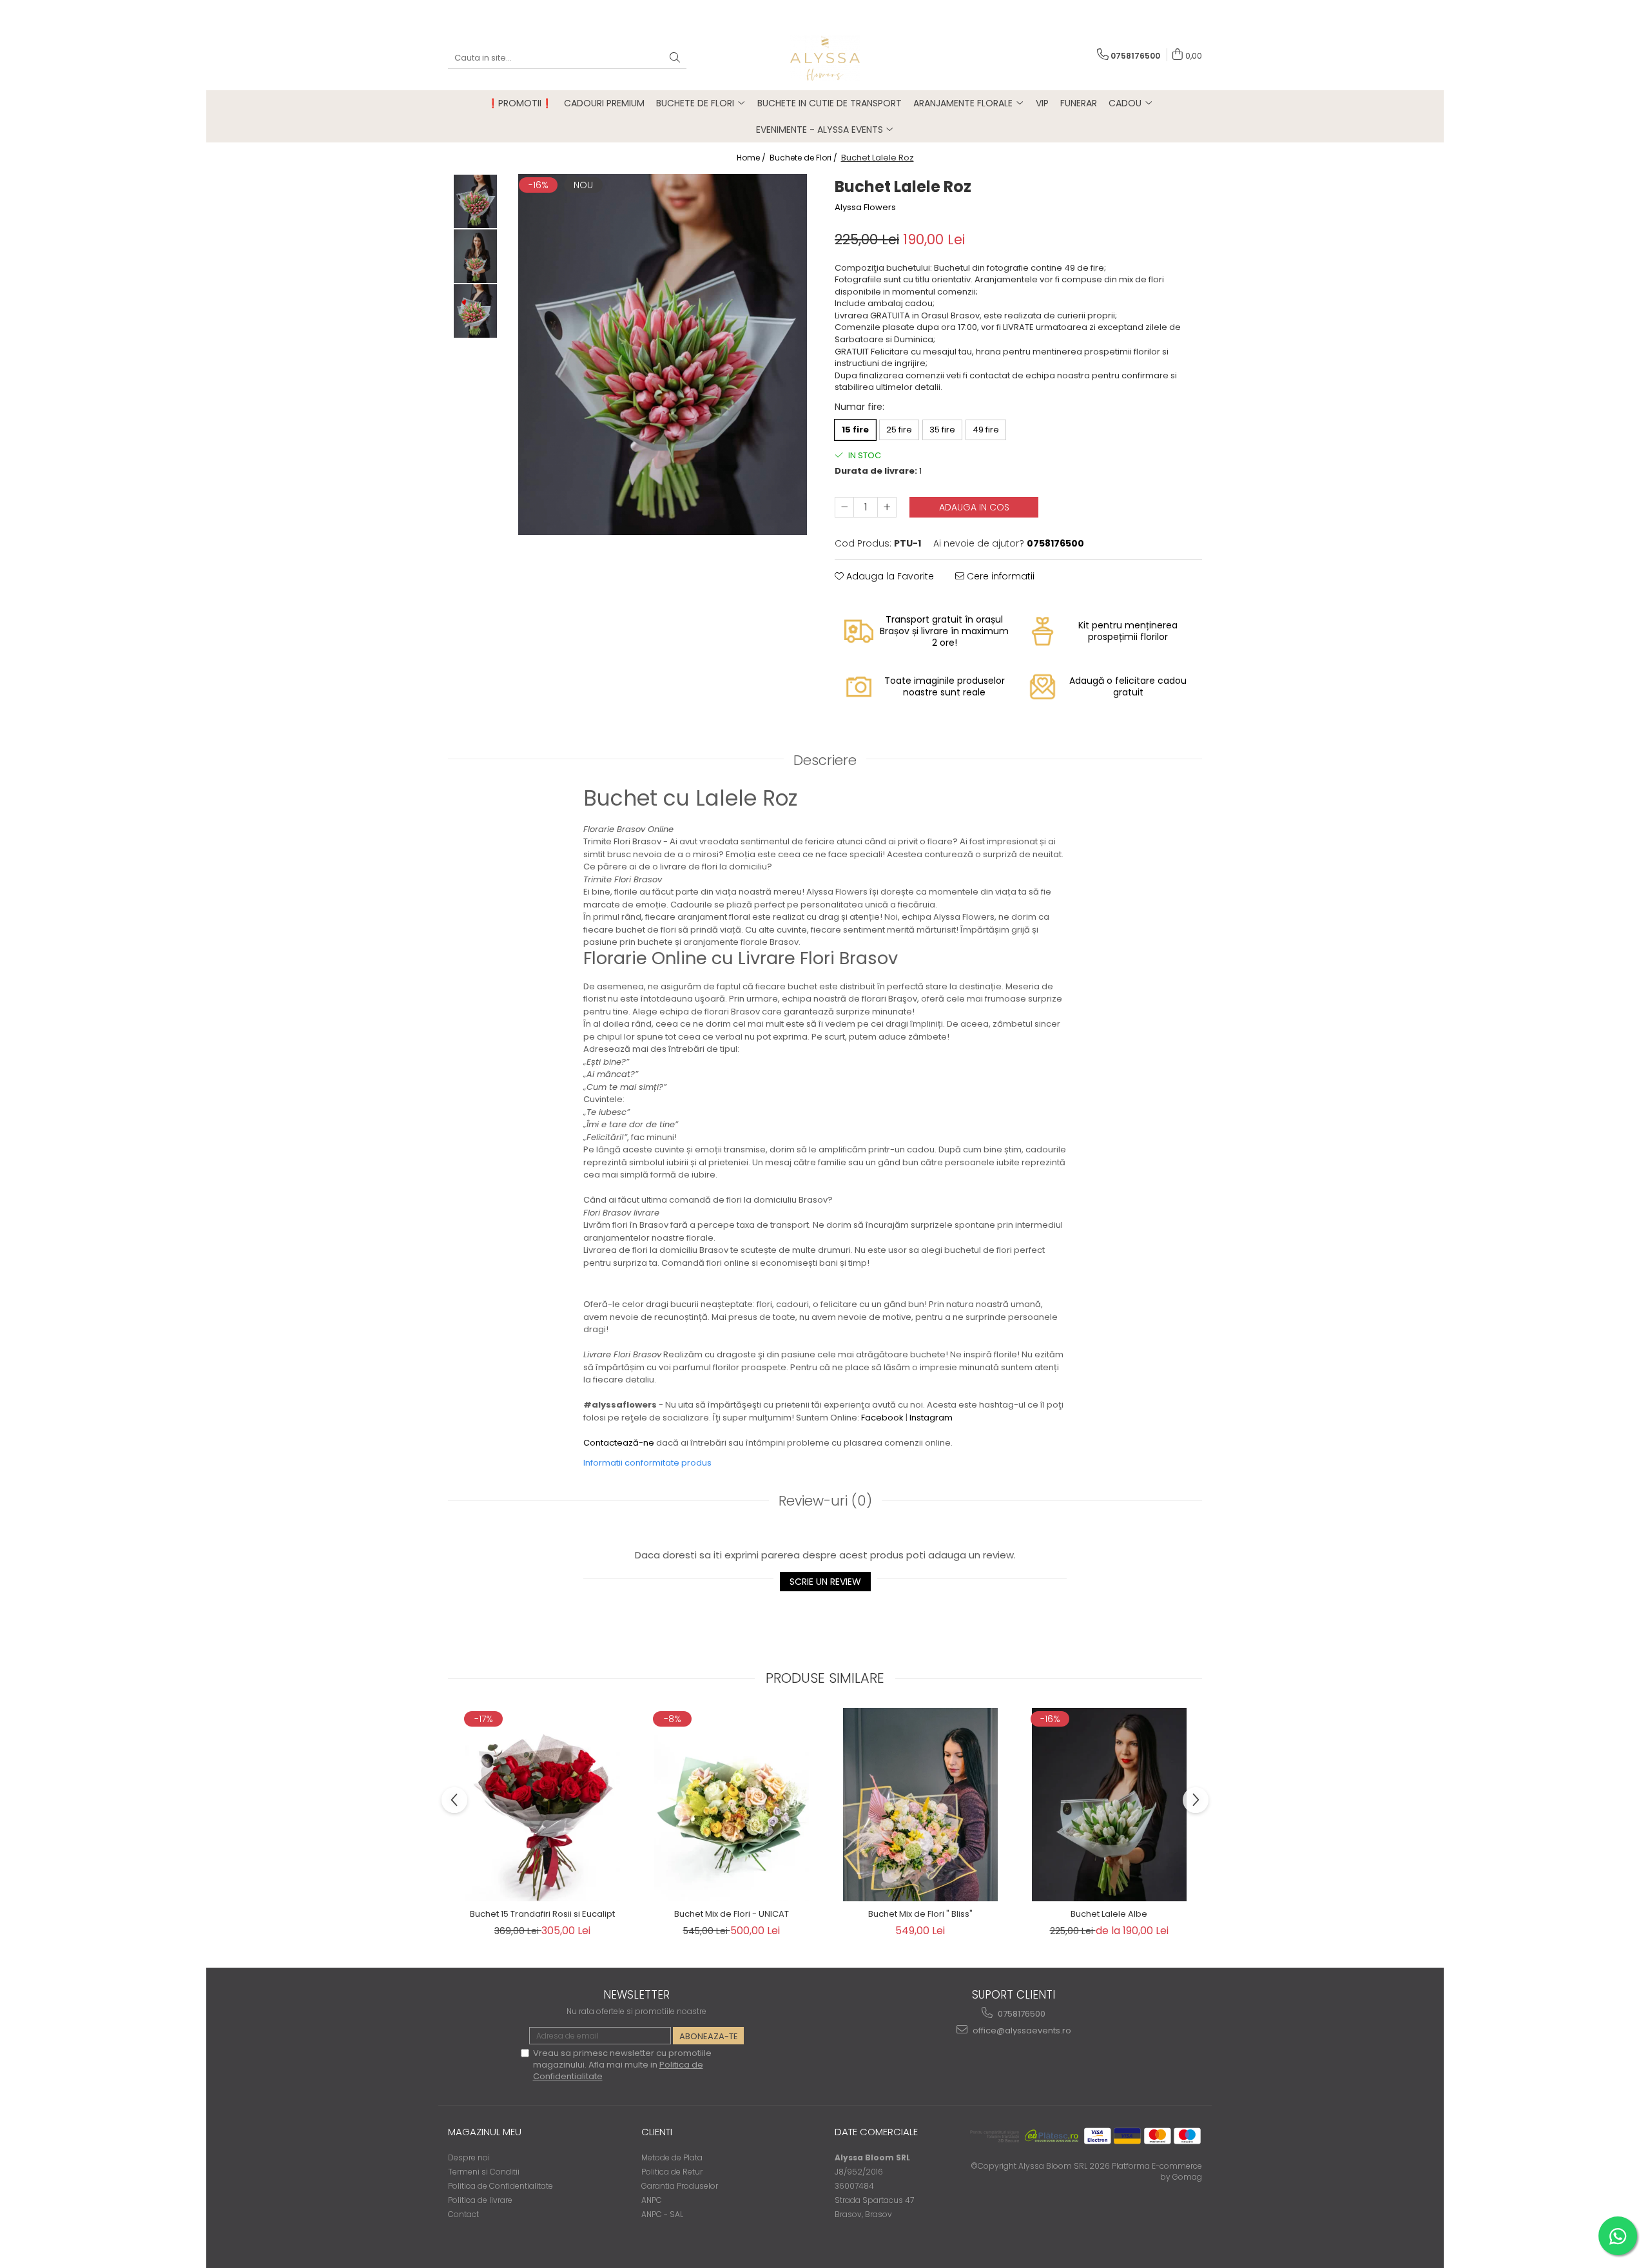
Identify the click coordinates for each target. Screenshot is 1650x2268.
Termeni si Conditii (484, 2172)
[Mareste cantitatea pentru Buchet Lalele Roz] (887, 507)
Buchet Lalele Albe (1109, 1914)
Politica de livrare (480, 2200)
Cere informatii (999, 576)
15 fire (855, 430)
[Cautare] (675, 58)
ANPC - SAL (662, 2214)
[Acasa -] (825, 58)
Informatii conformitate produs (647, 1463)
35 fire (942, 430)
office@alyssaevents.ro (1021, 2031)
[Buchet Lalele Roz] (662, 354)
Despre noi (469, 2157)
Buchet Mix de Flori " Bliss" (920, 1914)
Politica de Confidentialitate (500, 2186)
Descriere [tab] (825, 760)
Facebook (882, 1418)
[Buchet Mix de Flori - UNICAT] (731, 1805)
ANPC (652, 2200)
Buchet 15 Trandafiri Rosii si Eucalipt (542, 1914)
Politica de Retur (672, 2172)
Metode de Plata (672, 2157)
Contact (463, 2214)
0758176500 (1021, 2014)
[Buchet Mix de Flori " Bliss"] (920, 1805)
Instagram (931, 1418)
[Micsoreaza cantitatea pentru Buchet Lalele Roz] (844, 507)
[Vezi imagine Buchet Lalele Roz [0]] (475, 201)
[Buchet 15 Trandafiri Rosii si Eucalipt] (542, 1805)
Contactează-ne (619, 1443)
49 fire (986, 430)
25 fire (899, 430)
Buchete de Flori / (804, 158)
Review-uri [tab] (825, 1501)
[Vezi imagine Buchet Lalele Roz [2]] (475, 311)
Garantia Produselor (680, 2186)
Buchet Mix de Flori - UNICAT (732, 1914)
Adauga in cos (974, 507)
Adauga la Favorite (889, 576)
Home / (752, 158)
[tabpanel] (662, 354)
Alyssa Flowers (865, 208)
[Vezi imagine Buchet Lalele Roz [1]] (475, 256)
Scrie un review (825, 1582)
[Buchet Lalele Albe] (1109, 1805)
